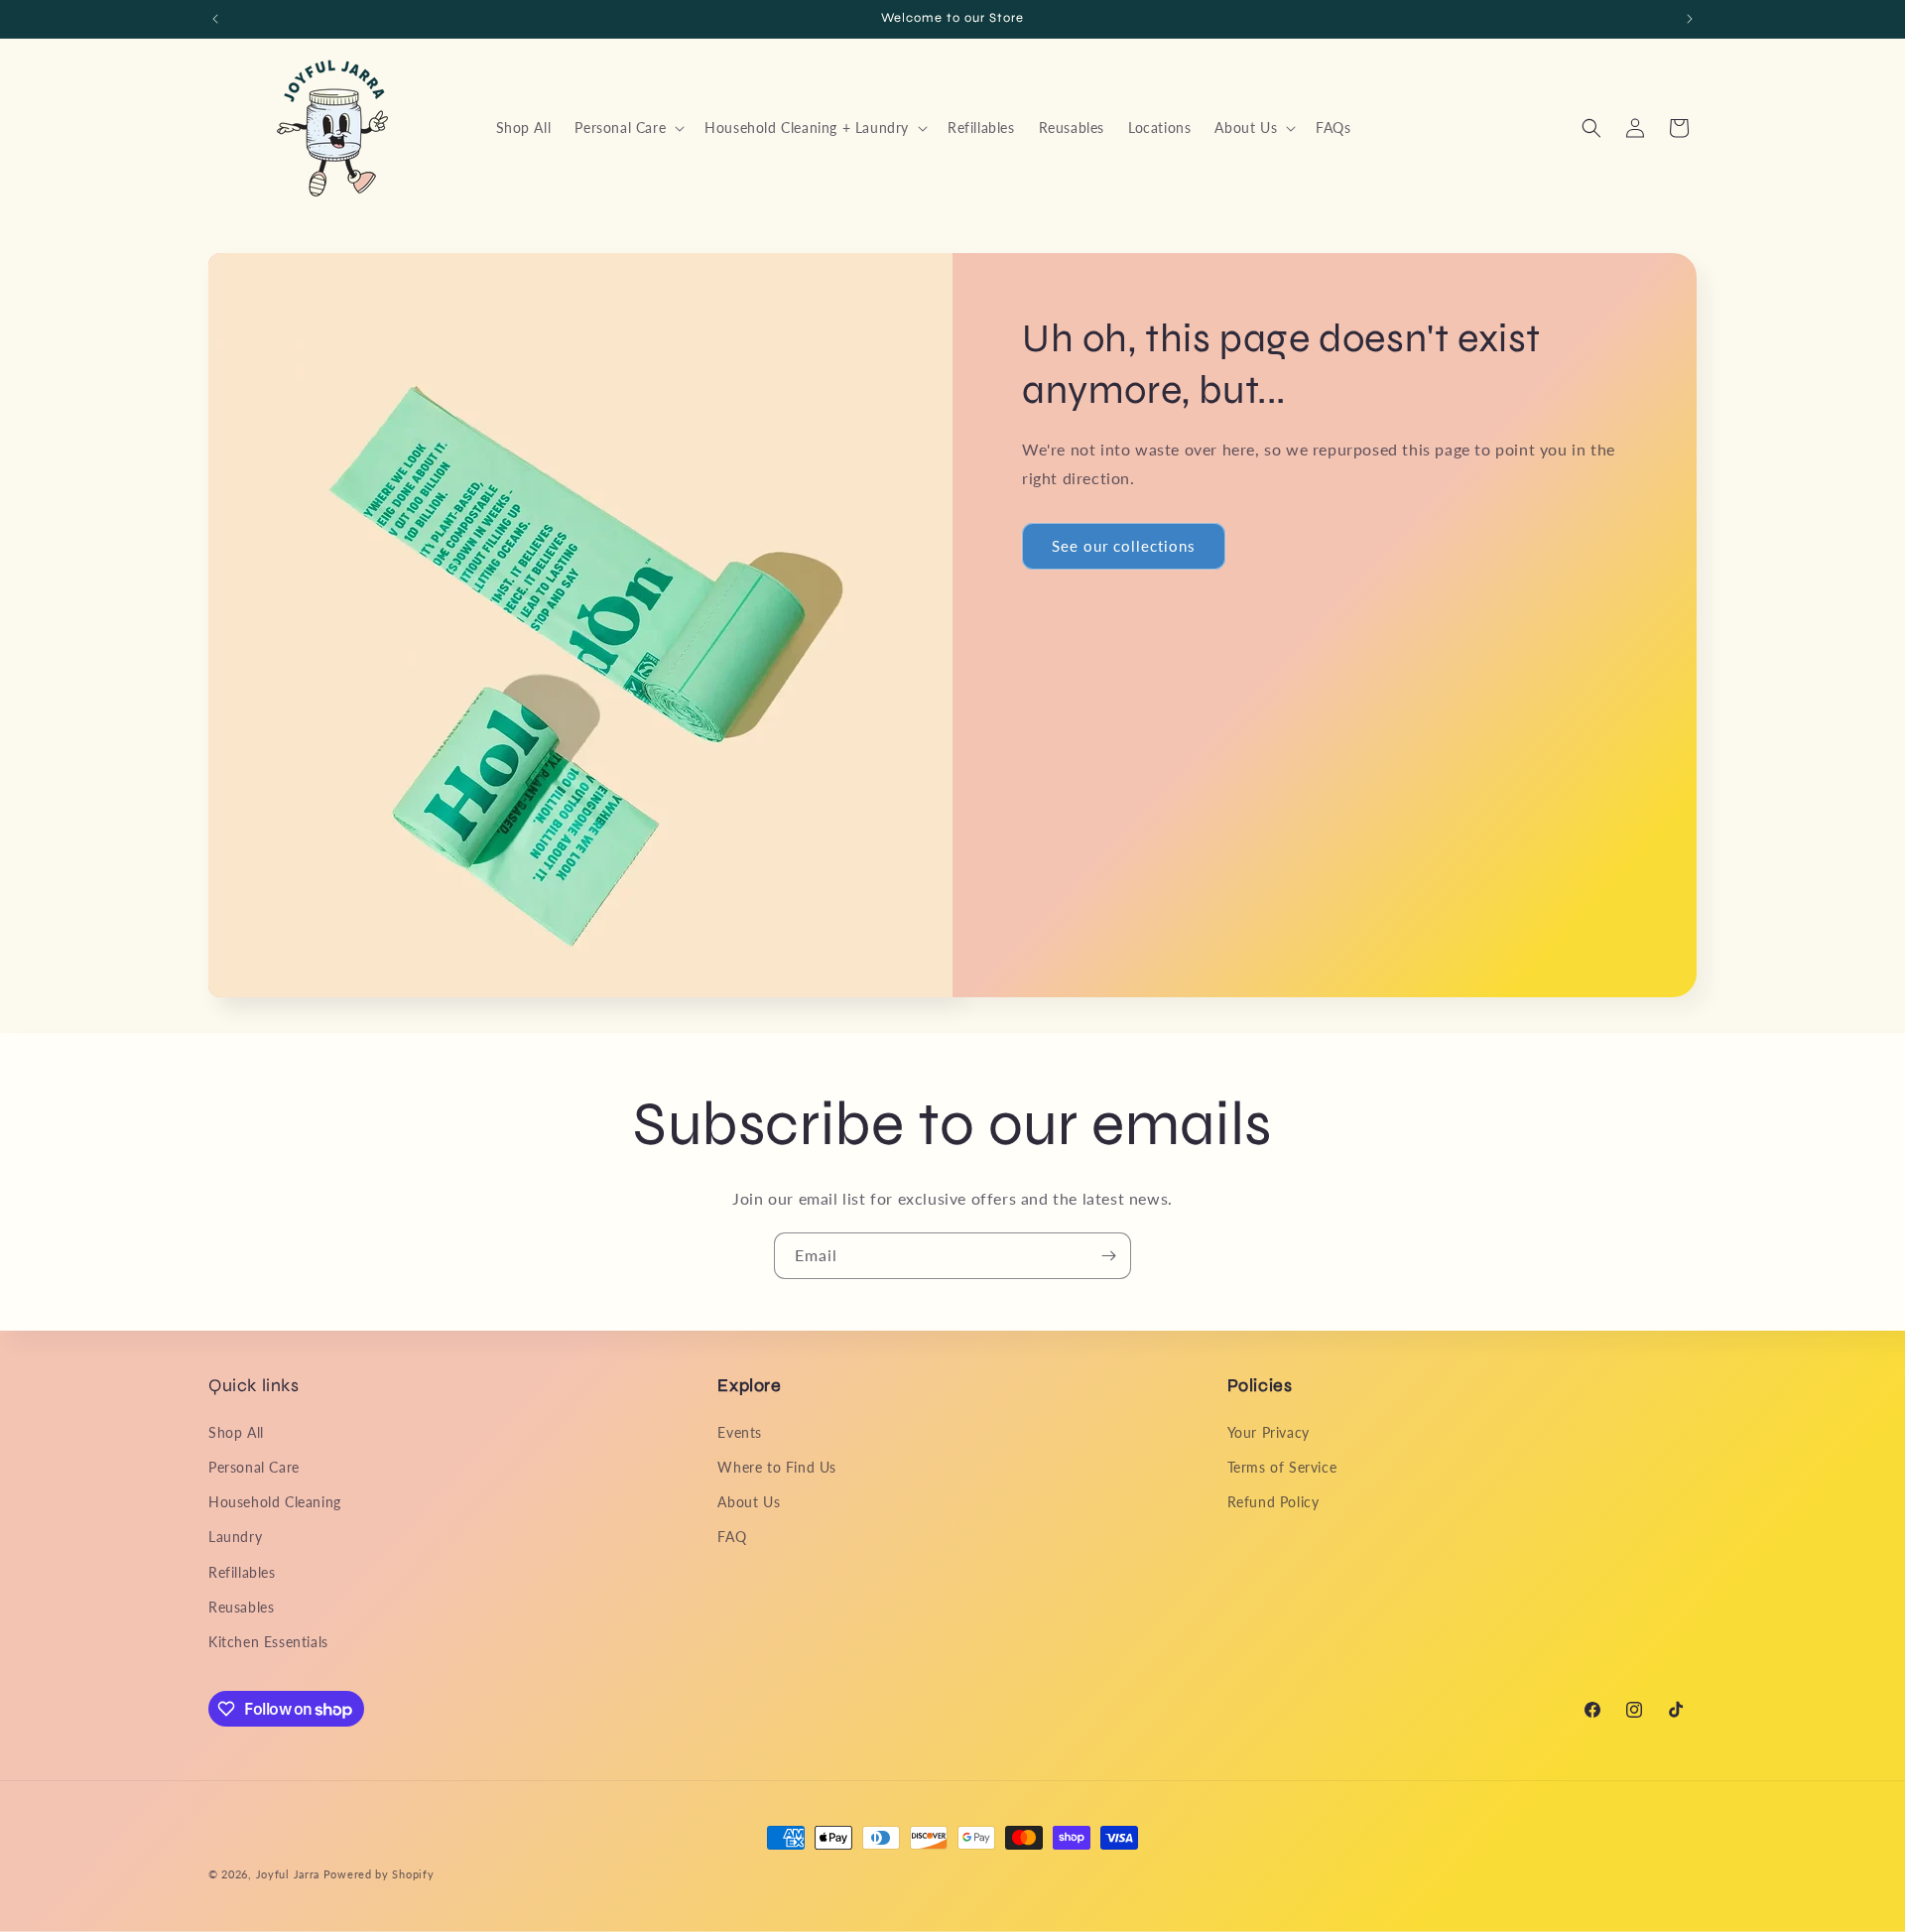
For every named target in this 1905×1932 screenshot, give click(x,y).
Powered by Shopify (379, 1874)
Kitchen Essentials (268, 1642)
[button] (628, 128)
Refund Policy (1273, 1502)
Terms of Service (1282, 1467)
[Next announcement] (1690, 19)
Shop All (236, 1432)
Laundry (235, 1537)
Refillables (242, 1572)
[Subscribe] (1108, 1256)
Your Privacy (1269, 1432)
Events (740, 1432)
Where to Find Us (777, 1467)
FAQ (732, 1537)
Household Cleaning (275, 1502)
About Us (749, 1502)
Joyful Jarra (288, 1874)
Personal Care (254, 1467)
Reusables (241, 1607)
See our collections (1124, 546)
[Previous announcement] (215, 19)
